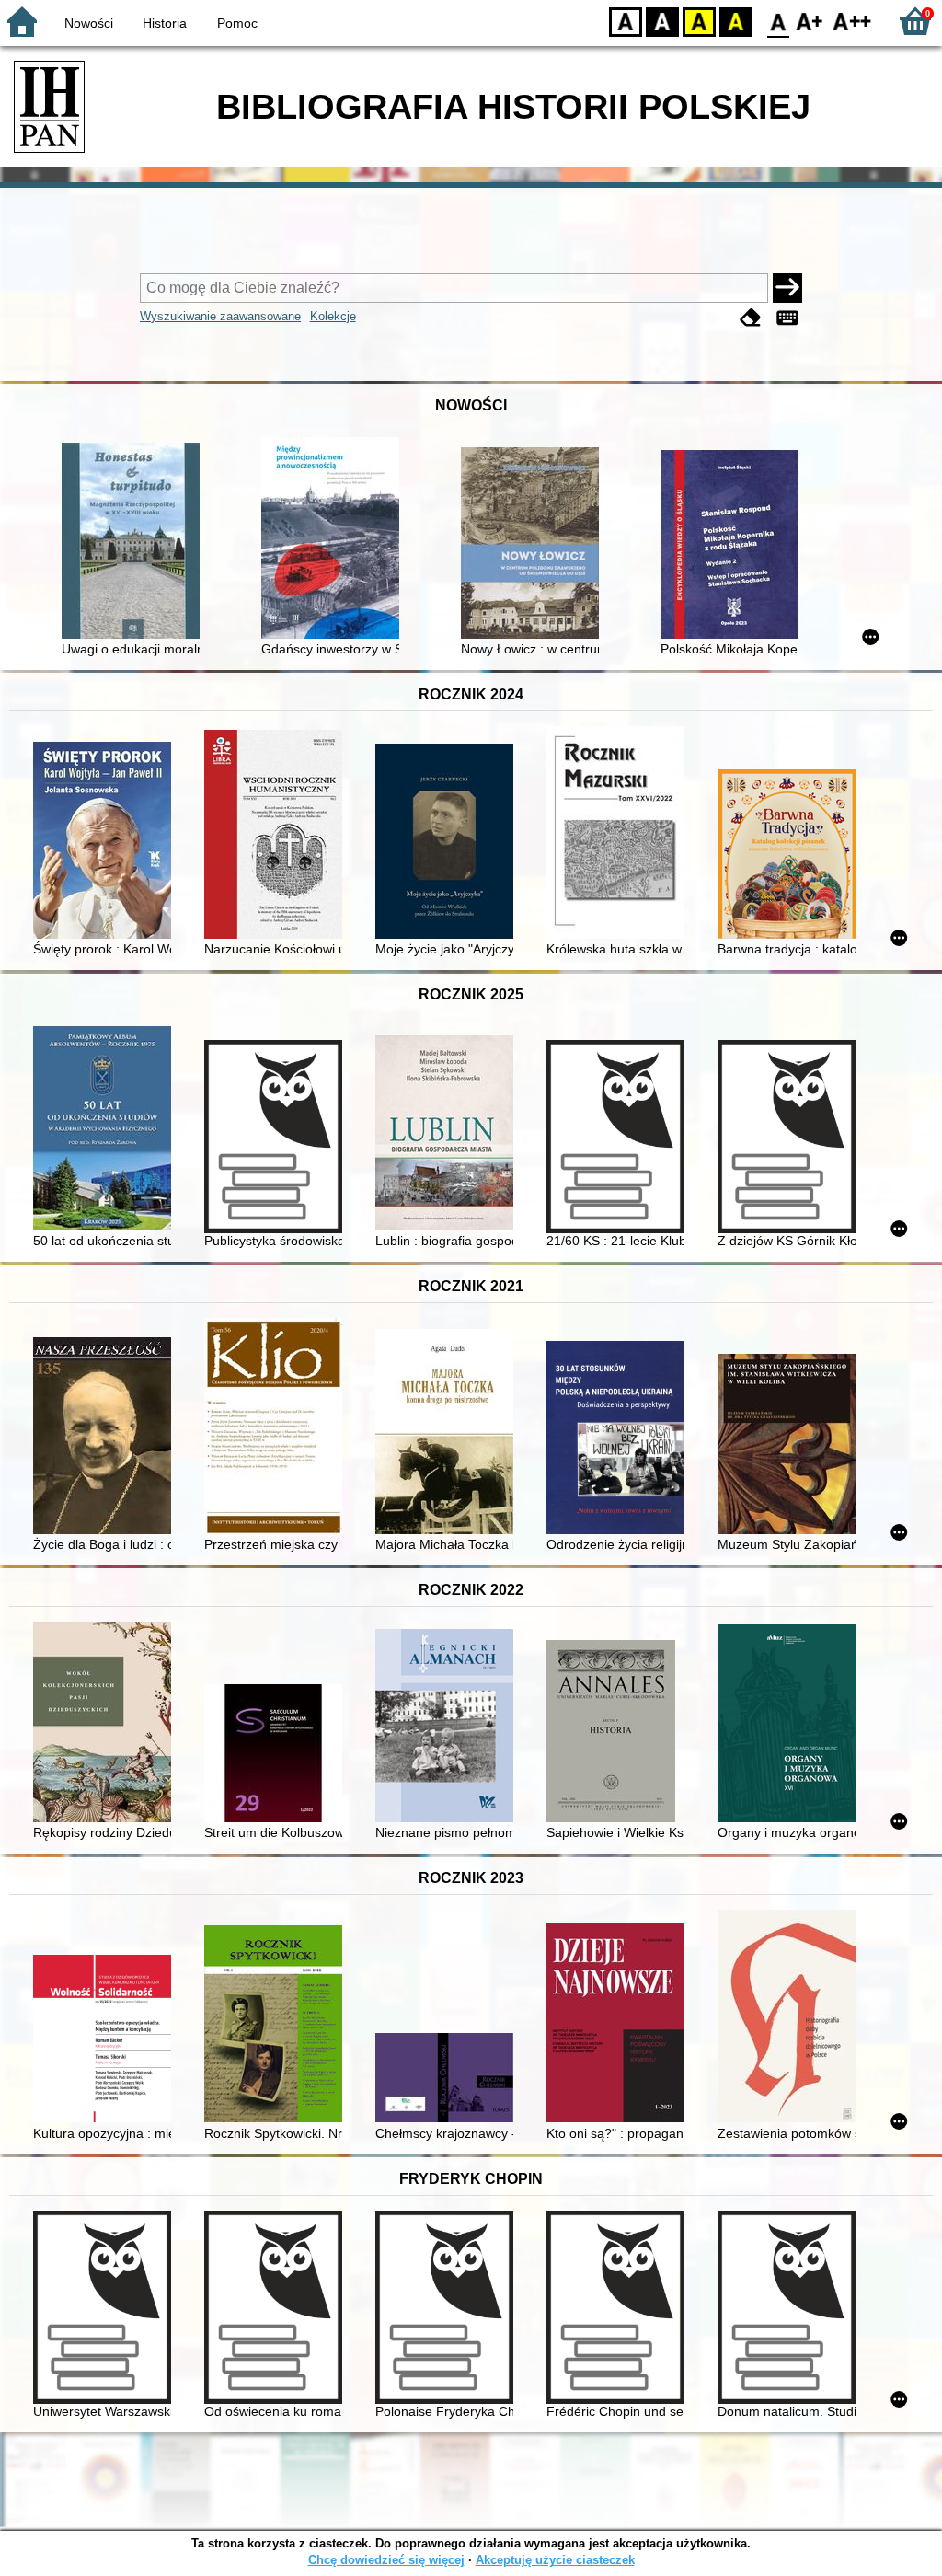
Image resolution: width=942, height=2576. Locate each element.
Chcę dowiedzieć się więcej (386, 2560)
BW (662, 21)
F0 (779, 21)
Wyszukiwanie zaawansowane (220, 316)
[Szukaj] (787, 288)
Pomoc (237, 23)
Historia (165, 23)
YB (699, 21)
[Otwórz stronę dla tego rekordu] (135, 543)
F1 (810, 21)
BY (736, 21)
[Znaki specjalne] (787, 318)
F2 (852, 21)
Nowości (89, 23)
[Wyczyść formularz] (751, 318)
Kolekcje (333, 316)
